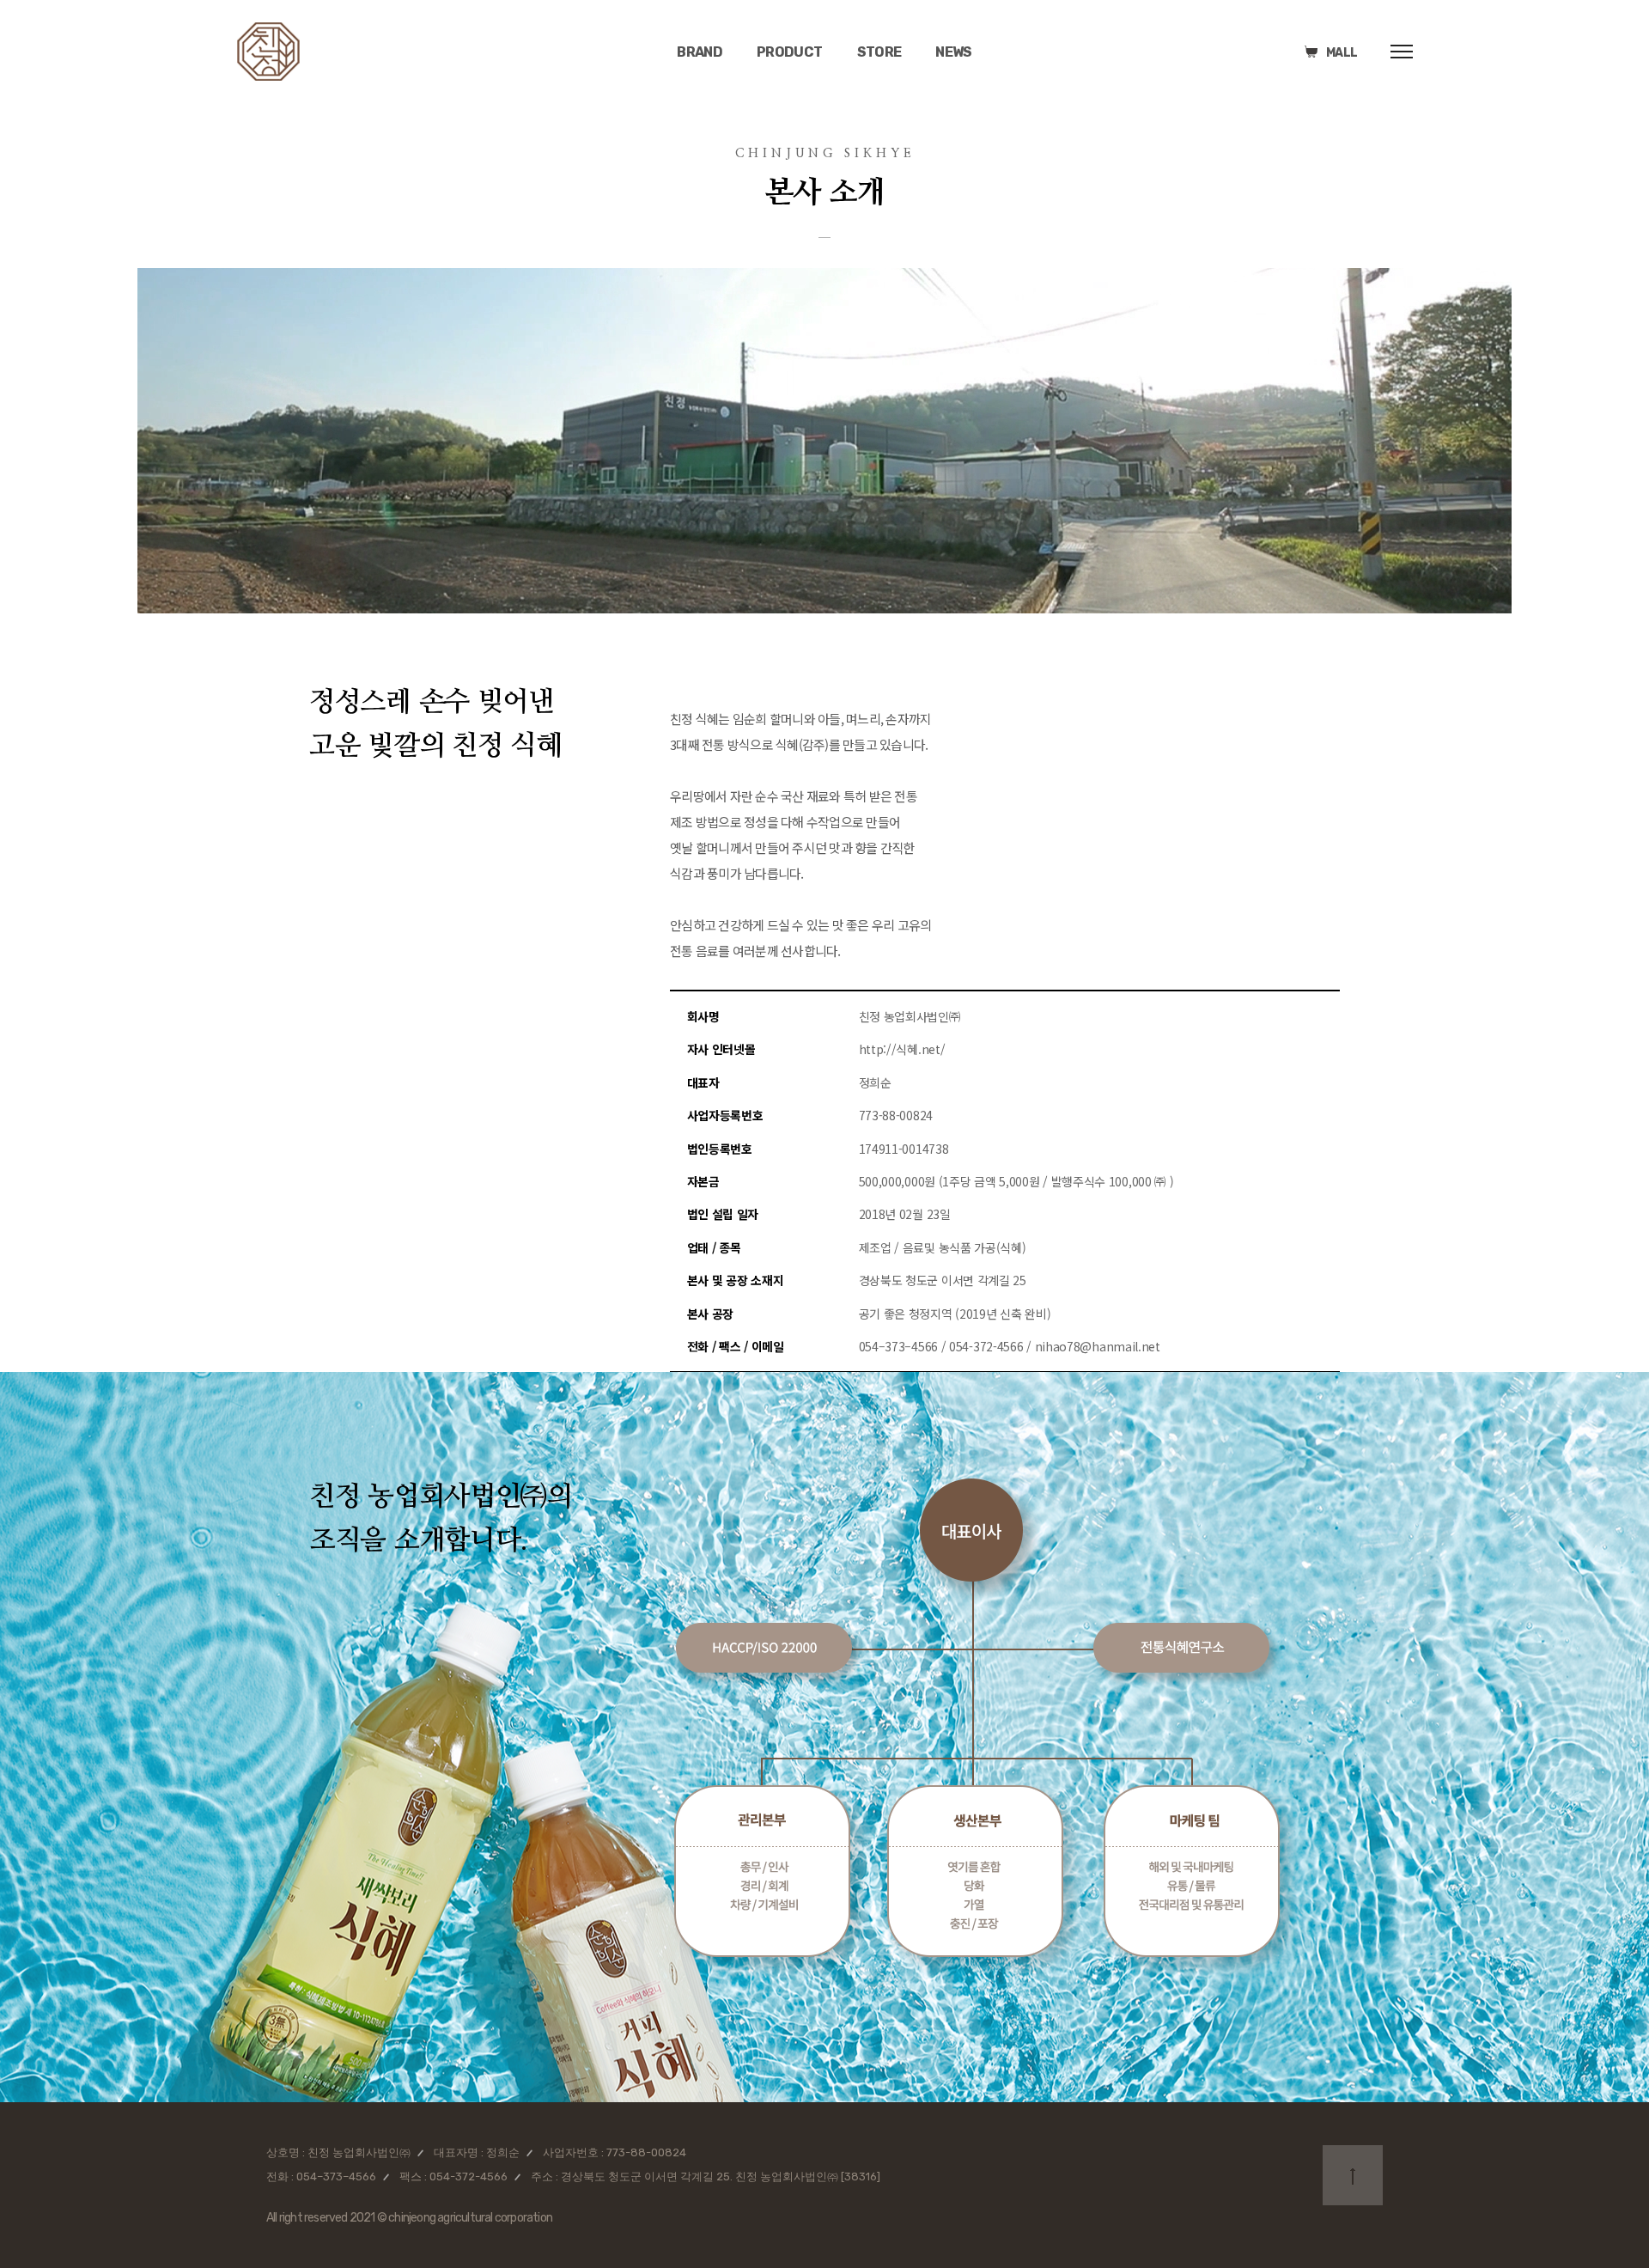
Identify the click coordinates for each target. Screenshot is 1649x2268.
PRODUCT (790, 52)
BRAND (700, 52)
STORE (879, 52)
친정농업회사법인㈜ (268, 52)
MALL (1342, 53)
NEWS (953, 52)
